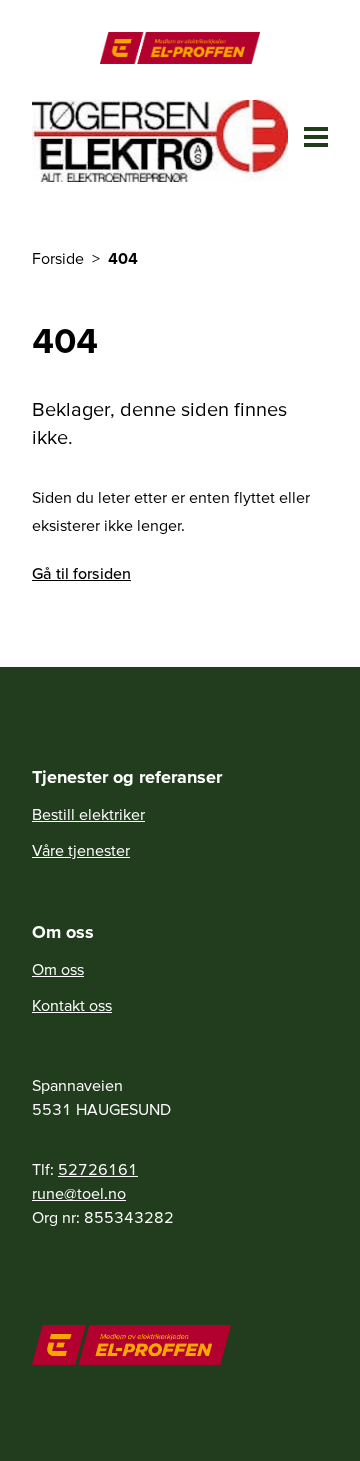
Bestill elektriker (88, 814)
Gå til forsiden (81, 573)
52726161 (98, 1169)
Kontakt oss (72, 1005)
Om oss (58, 969)
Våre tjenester (81, 850)
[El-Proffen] (179, 48)
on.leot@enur (79, 1193)
